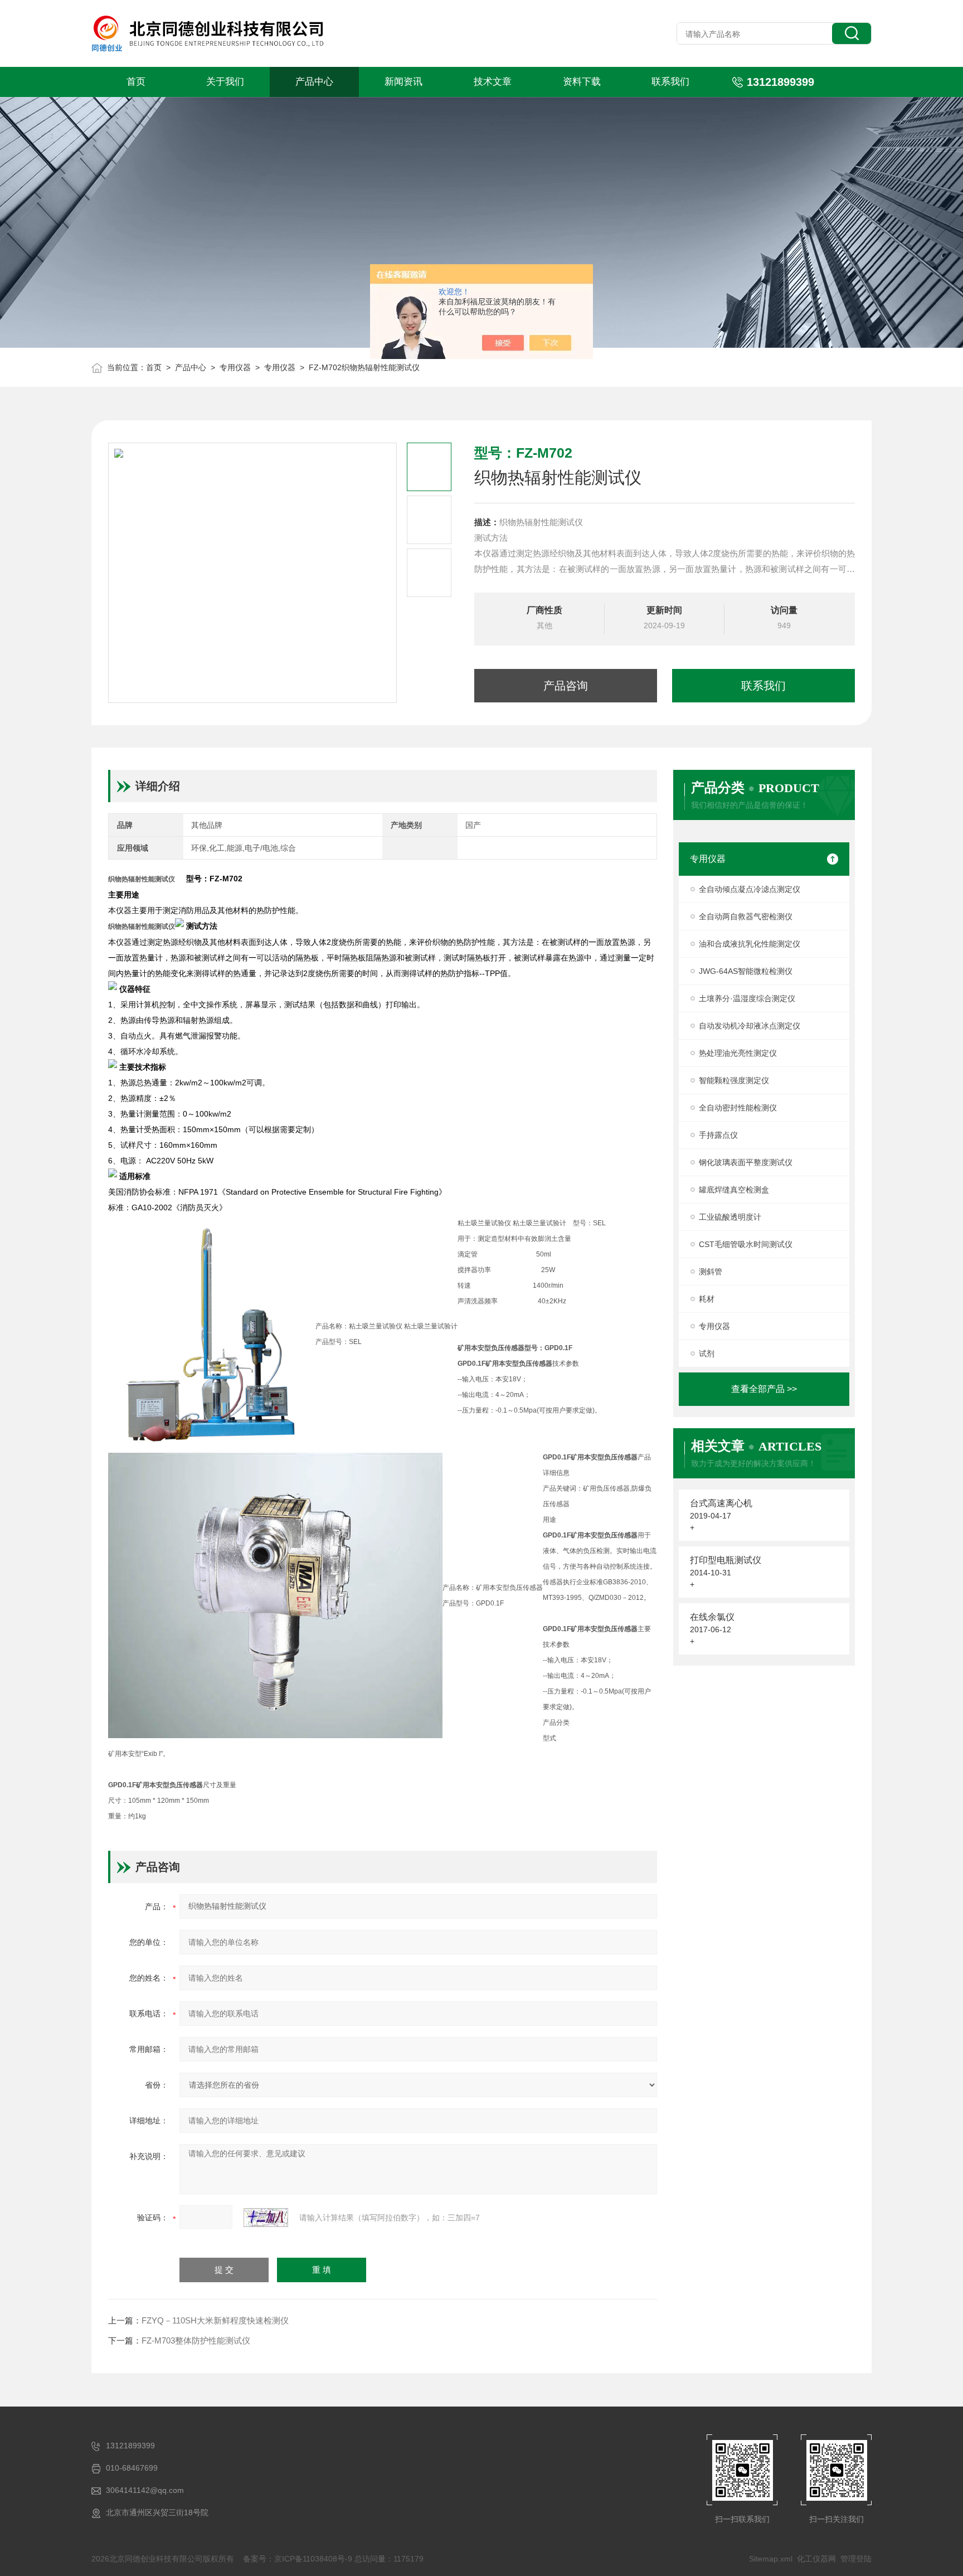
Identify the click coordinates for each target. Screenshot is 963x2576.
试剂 (707, 1354)
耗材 (707, 1299)
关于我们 (225, 82)
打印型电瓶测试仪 (726, 1560)
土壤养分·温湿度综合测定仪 (747, 998)
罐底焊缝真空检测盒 (734, 1190)
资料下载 (582, 82)
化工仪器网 (816, 2559)
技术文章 (493, 82)
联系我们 (670, 82)
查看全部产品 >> (764, 1389)
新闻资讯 (403, 82)
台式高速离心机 (721, 1503)
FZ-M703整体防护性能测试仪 (196, 2340)
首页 (136, 82)
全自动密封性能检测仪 (738, 1108)
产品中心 (314, 82)
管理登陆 (856, 2559)
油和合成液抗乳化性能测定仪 (750, 944)
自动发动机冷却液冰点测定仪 (750, 1026)
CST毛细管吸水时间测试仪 (746, 1244)
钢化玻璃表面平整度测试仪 (746, 1162)
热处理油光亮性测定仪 (738, 1053)
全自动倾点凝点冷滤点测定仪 (750, 889)
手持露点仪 (718, 1135)
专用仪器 (235, 367)
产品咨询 (566, 686)
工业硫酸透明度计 (730, 1217)
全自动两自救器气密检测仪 (746, 916)
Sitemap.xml (771, 2559)
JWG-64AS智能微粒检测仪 (746, 971)
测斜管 (711, 1272)
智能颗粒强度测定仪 (734, 1080)
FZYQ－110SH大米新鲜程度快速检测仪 (215, 2320)
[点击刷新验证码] (266, 2218)
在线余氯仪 (712, 1617)
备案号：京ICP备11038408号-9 (298, 2559)
